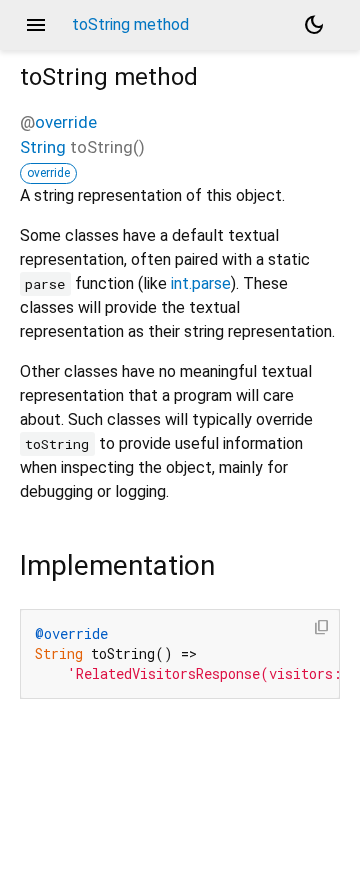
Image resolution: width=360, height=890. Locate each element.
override (66, 122)
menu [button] (36, 25)
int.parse (201, 283)
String (43, 147)
